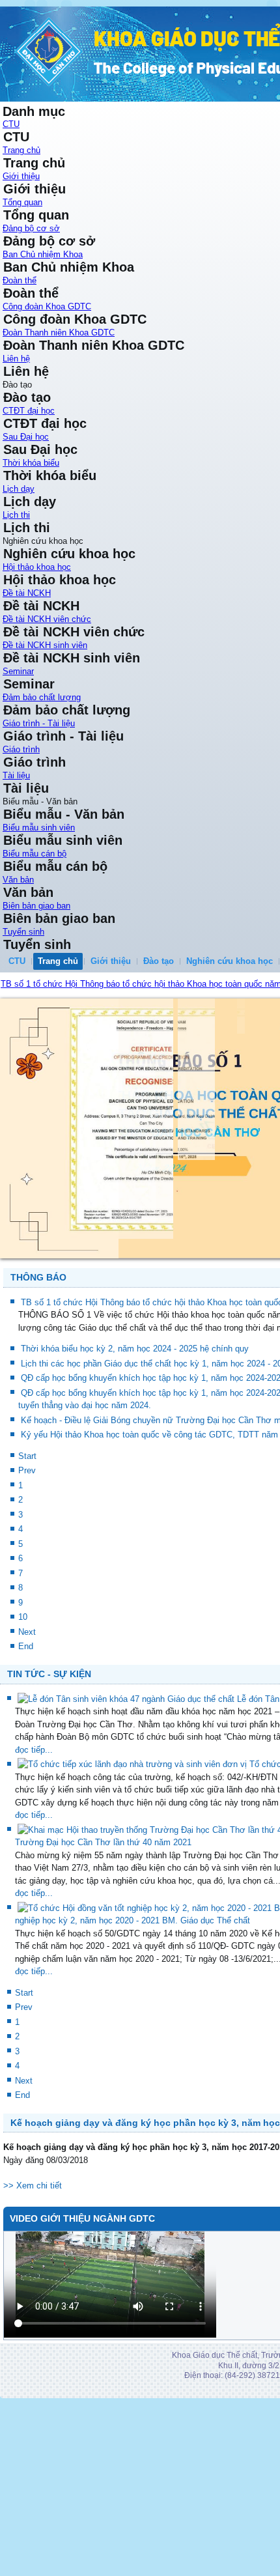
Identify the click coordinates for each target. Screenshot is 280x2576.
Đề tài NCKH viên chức (47, 619)
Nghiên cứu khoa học (230, 961)
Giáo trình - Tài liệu (39, 723)
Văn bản (18, 880)
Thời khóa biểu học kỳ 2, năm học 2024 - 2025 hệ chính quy (135, 1349)
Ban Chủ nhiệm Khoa (43, 254)
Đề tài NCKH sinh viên (45, 645)
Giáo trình (21, 749)
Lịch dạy (19, 489)
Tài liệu (16, 775)
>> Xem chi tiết (33, 2186)
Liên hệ (16, 359)
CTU (11, 124)
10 (23, 1617)
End (26, 1646)
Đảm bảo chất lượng (42, 697)
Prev (27, 1470)
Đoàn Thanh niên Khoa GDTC (59, 333)
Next (27, 1632)
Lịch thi (16, 515)
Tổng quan (22, 202)
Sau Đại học (26, 437)
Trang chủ (21, 150)
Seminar (18, 671)
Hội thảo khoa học (37, 567)
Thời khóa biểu (31, 463)
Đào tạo (159, 961)
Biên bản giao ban (36, 906)
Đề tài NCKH (27, 593)
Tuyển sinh (23, 932)
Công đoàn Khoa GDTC (47, 306)
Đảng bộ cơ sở (31, 228)
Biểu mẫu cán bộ (35, 854)
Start (27, 1456)
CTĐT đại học (29, 411)
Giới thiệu (21, 176)
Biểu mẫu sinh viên (39, 828)
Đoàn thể (20, 280)
